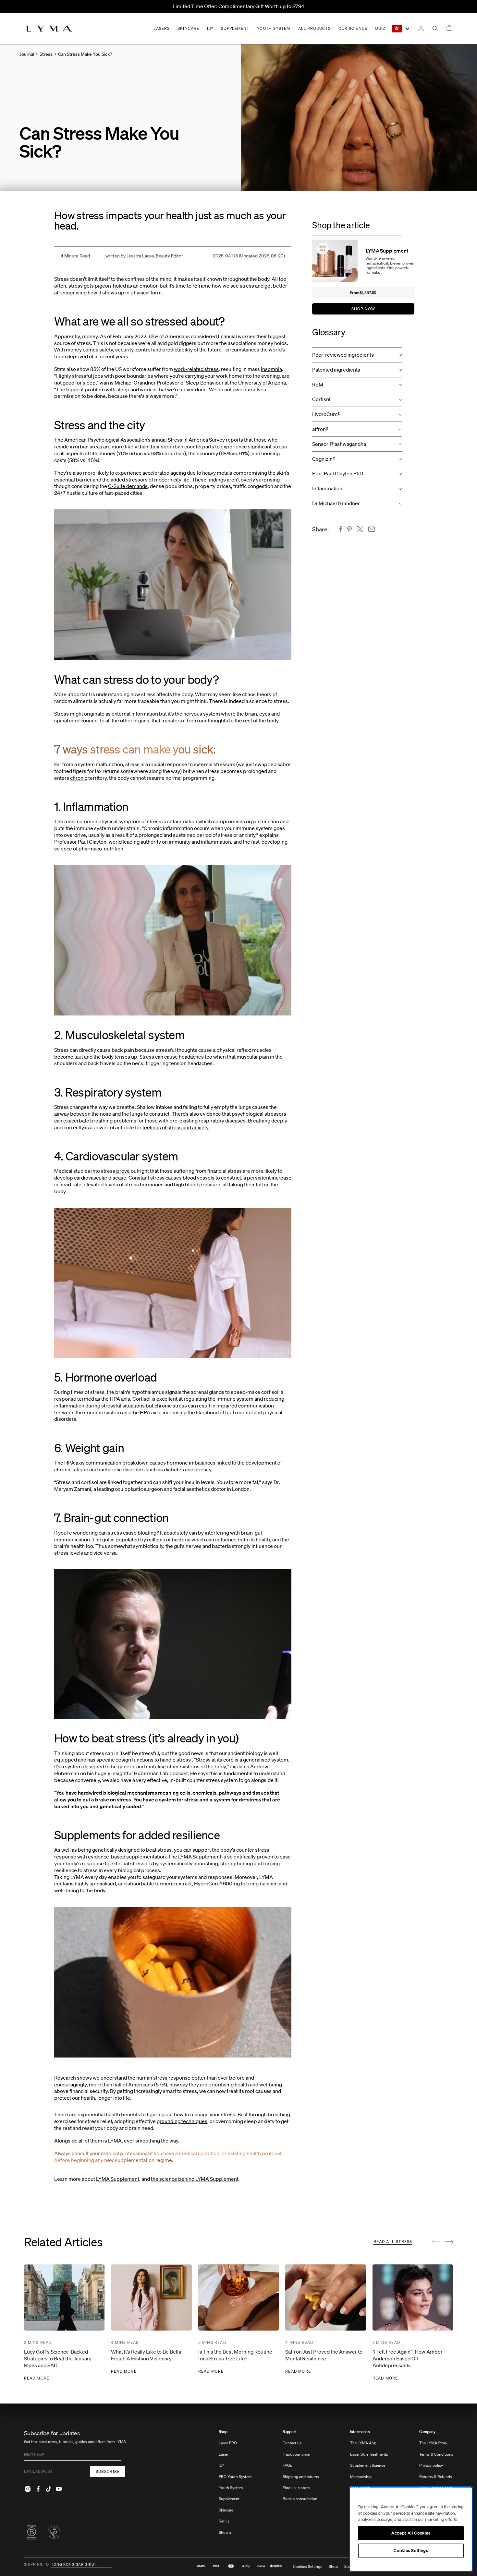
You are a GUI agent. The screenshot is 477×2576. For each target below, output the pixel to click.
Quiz (380, 28)
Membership (361, 2477)
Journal (27, 54)
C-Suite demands (128, 486)
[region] (411, 2529)
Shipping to (37, 2565)
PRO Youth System (235, 2477)
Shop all (226, 2532)
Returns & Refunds (436, 2477)
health (263, 1539)
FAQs (287, 2465)
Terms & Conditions (436, 2454)
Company (427, 2432)
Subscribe (108, 2471)
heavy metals (217, 473)
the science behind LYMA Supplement (195, 2179)
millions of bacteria (169, 1539)
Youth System (231, 2488)
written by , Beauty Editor (144, 256)
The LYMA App (363, 2443)
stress (247, 286)
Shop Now (363, 309)
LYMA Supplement (118, 2179)
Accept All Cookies (411, 2533)
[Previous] (436, 2242)
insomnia (271, 369)
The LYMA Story (433, 2443)
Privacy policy (431, 2465)
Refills (224, 2521)
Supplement (229, 2499)
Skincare (226, 2510)
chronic (79, 778)
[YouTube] (59, 2489)
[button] (357, 355)
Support (290, 2432)
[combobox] (401, 29)
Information (360, 2432)
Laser (223, 2454)
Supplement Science (368, 2465)
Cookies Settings (308, 2567)
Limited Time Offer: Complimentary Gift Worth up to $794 (238, 6)
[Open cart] (449, 28)
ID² (221, 2465)
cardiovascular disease (100, 1178)
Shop (223, 2432)
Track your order (297, 2454)
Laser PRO (228, 2443)
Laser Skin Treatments (369, 2454)
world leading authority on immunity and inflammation (170, 842)
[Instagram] (28, 2489)
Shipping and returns (301, 2477)
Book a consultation (300, 2499)
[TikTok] (49, 2489)
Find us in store (296, 2488)
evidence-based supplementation (127, 1857)
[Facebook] (38, 2489)
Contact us (292, 2443)
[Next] (449, 2242)
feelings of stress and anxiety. (176, 1127)
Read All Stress (393, 2242)
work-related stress (196, 369)
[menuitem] (235, 2485)
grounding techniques (182, 2121)
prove (123, 1171)
